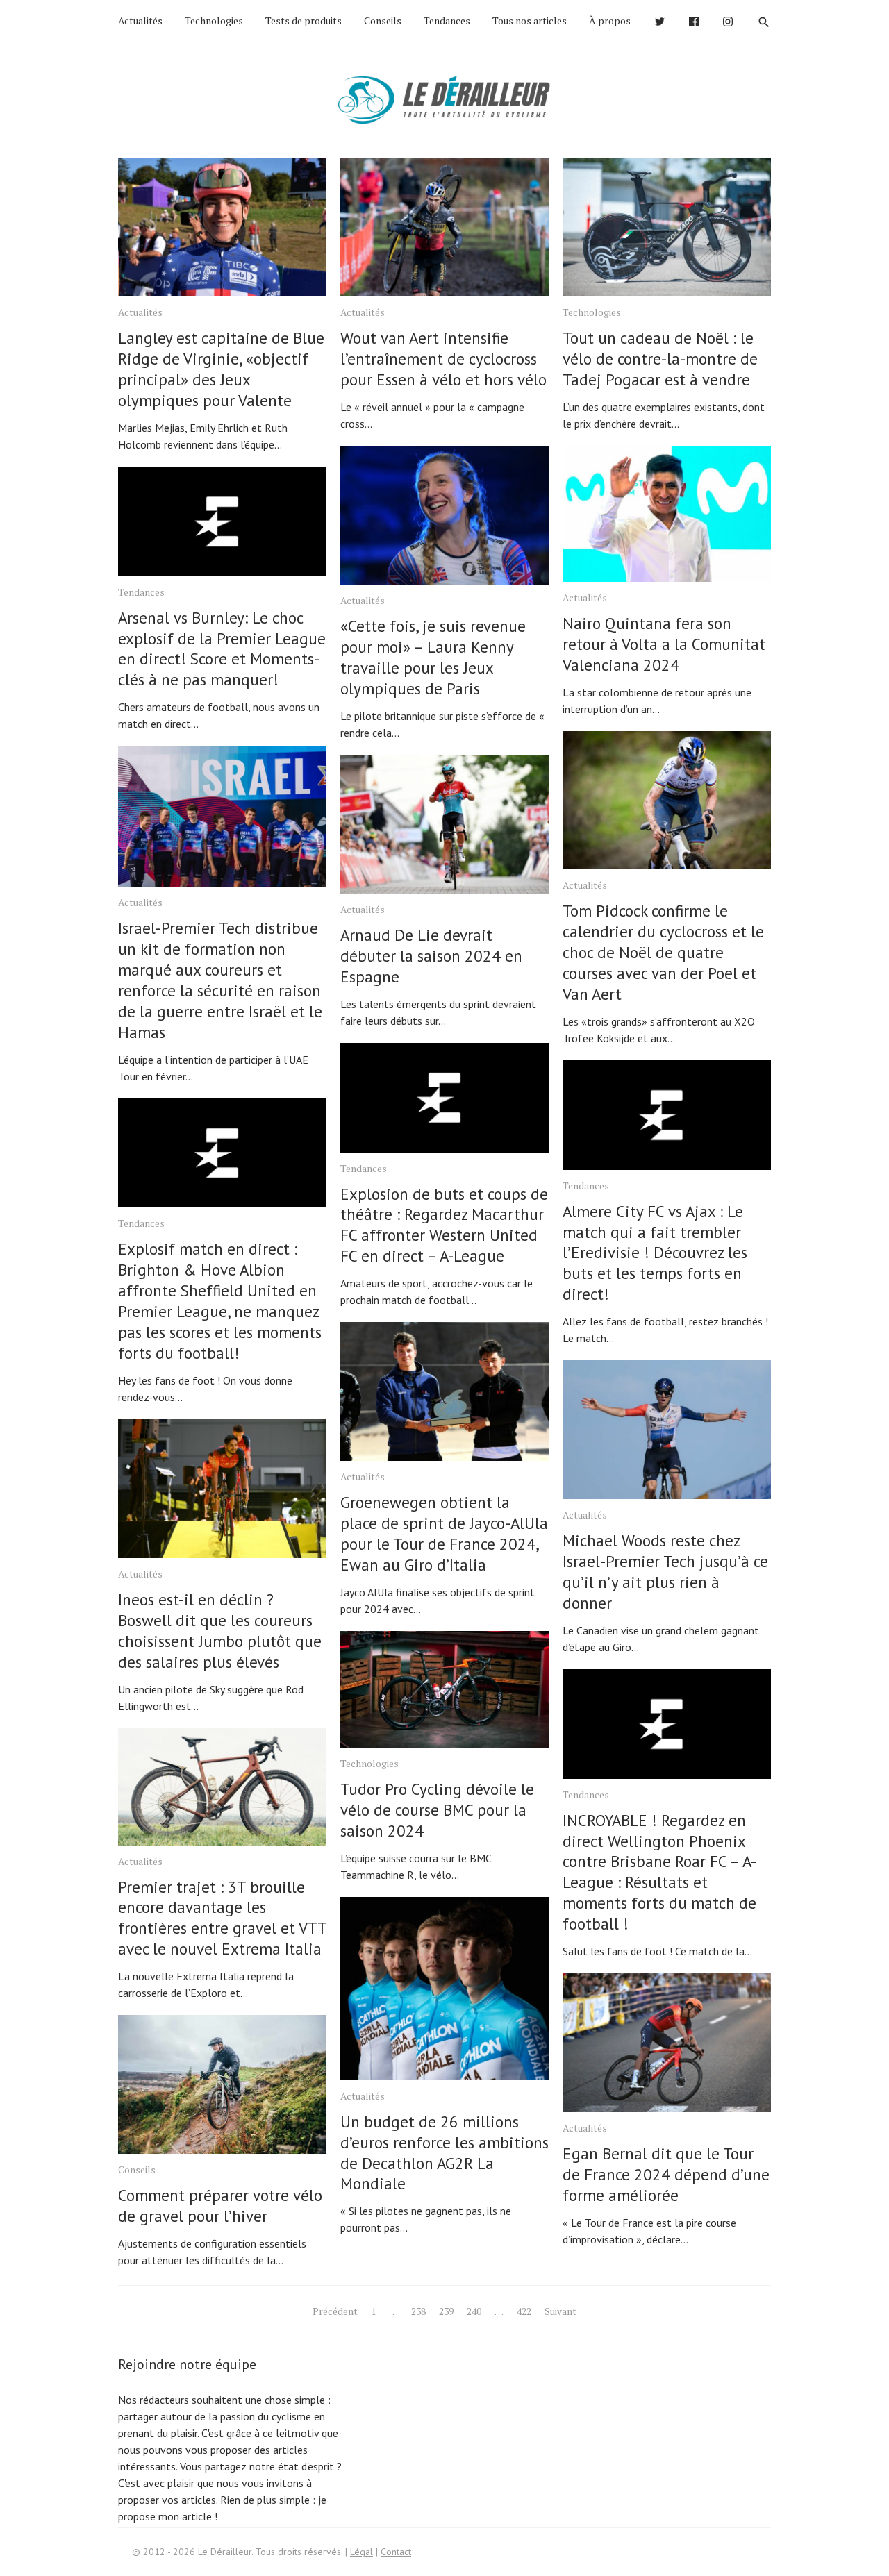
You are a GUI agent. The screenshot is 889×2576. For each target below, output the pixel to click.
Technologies (214, 20)
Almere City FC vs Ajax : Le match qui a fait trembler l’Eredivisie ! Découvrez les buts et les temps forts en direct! (655, 1253)
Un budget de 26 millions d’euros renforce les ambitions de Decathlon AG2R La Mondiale (444, 2153)
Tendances (447, 20)
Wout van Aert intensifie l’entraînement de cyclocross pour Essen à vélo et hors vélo (443, 359)
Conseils (383, 20)
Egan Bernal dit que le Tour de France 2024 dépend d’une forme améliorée (666, 2174)
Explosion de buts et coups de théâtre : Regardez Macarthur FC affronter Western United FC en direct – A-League (444, 1225)
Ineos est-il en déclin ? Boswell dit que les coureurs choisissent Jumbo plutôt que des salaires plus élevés (220, 1631)
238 (418, 2311)
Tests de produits (304, 20)
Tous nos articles (530, 20)
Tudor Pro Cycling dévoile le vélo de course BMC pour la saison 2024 (437, 1810)
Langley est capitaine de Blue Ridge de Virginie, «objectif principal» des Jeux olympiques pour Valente (221, 369)
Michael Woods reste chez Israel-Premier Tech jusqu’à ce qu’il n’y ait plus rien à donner (665, 1572)
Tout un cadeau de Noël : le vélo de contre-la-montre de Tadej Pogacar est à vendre (660, 359)
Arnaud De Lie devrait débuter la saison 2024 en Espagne (431, 956)
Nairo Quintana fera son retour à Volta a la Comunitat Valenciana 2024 (664, 644)
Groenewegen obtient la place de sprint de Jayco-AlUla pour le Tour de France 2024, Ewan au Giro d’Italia (444, 1533)
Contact (396, 2552)
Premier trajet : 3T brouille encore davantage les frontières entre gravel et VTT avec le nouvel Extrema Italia (222, 1918)
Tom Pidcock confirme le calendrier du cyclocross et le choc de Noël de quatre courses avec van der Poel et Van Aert (663, 952)
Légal (362, 2552)
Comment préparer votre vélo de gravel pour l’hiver (220, 2206)
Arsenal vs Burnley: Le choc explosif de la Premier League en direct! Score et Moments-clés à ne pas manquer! (222, 649)
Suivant (560, 2311)
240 (474, 2311)
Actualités (140, 20)
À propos (610, 20)
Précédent (335, 2311)
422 (524, 2311)
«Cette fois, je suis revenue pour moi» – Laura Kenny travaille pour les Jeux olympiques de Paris (433, 657)
